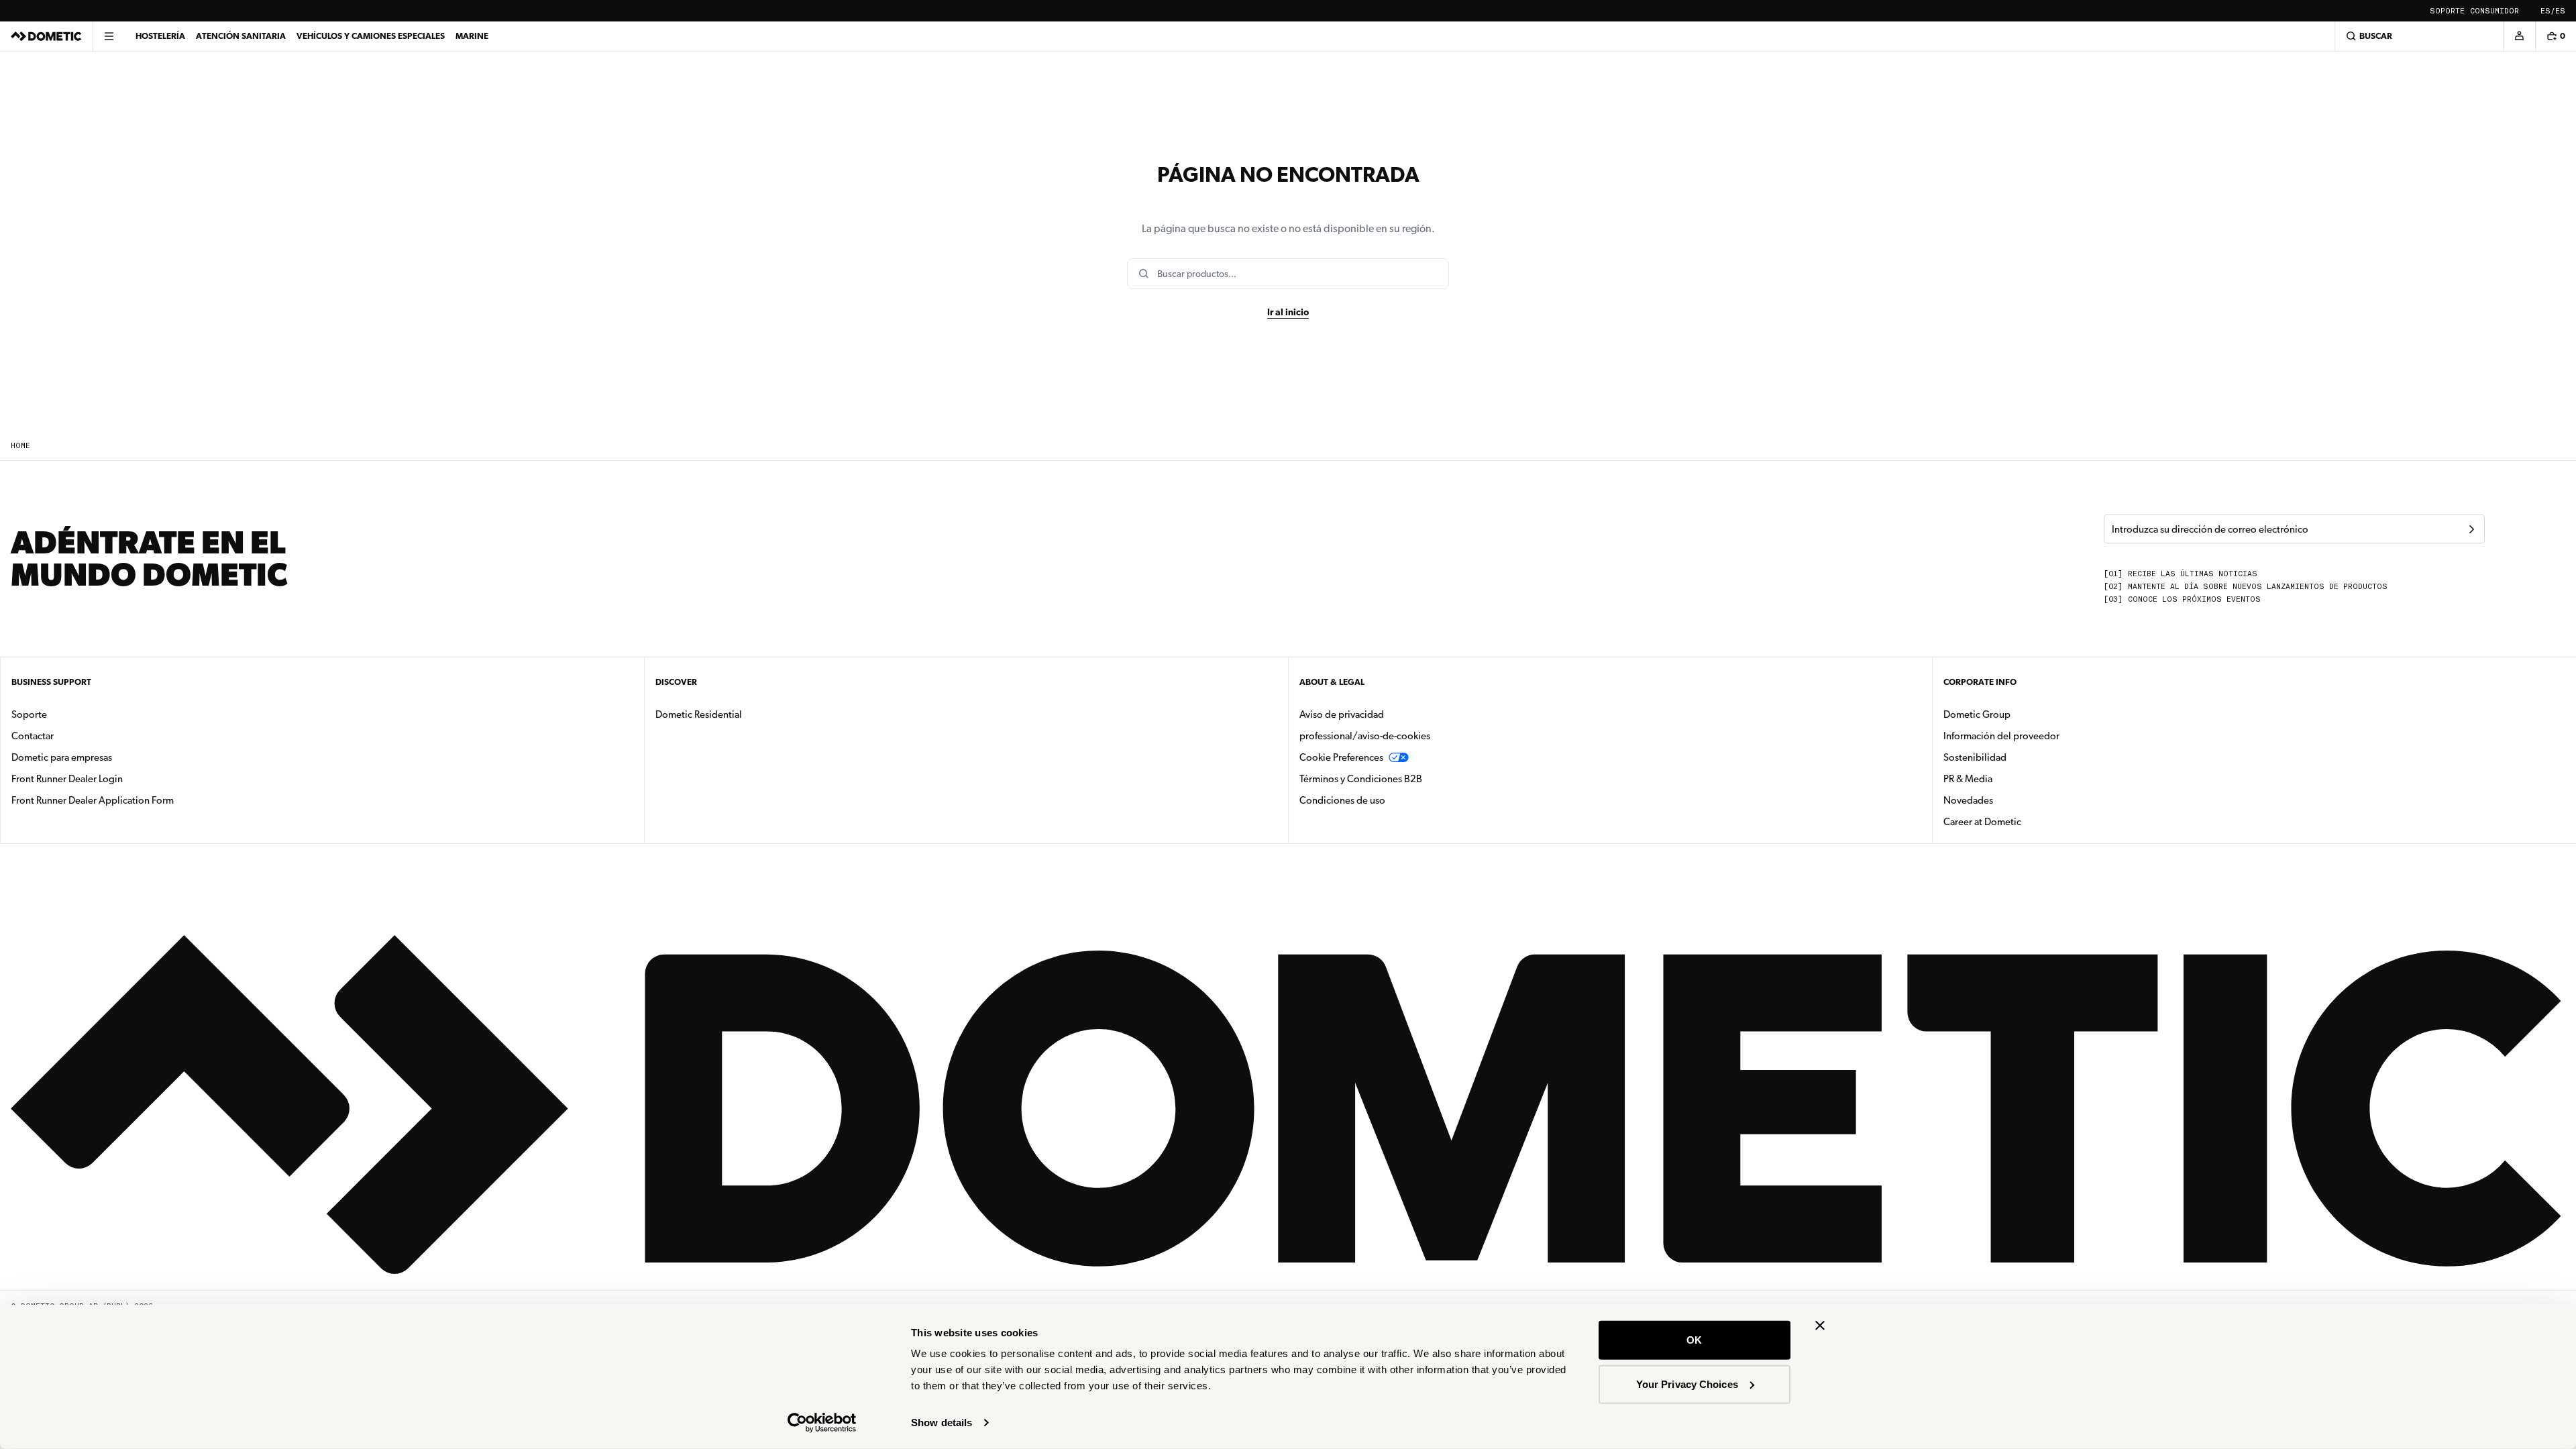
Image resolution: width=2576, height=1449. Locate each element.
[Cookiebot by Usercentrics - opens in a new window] (822, 1423)
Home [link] (20, 446)
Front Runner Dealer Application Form (93, 800)
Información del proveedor (2001, 736)
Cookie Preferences (1341, 757)
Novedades (2010, 800)
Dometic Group (2019, 714)
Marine (472, 36)
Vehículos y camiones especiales (371, 36)
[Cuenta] (2519, 36)
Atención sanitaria (241, 36)
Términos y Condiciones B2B (1361, 779)
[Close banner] (1820, 1326)
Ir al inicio (1288, 312)
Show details (942, 1423)
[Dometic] (46, 36)
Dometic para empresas (104, 757)
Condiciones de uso (1342, 800)
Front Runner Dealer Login (67, 779)
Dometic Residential (741, 714)
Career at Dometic (2025, 821)
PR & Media (2010, 779)
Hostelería (160, 36)
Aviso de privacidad (1342, 714)
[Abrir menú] (109, 36)
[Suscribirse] (2471, 529)
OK (1694, 1340)
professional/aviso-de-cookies (1365, 736)
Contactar (33, 736)
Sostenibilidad (1975, 757)
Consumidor (2494, 11)
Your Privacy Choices (1687, 1384)
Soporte (2447, 11)
